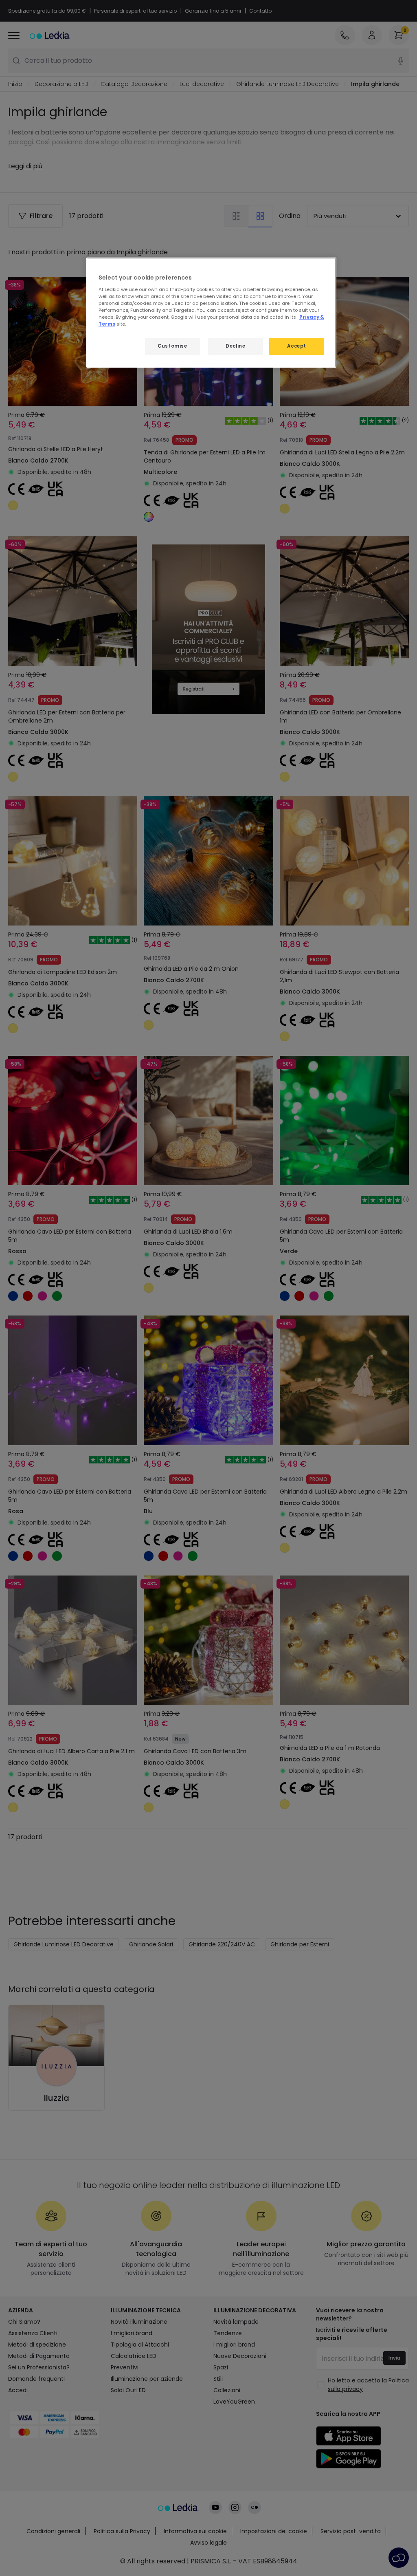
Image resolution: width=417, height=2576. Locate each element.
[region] (211, 313)
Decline (235, 346)
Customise (172, 346)
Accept (296, 346)
